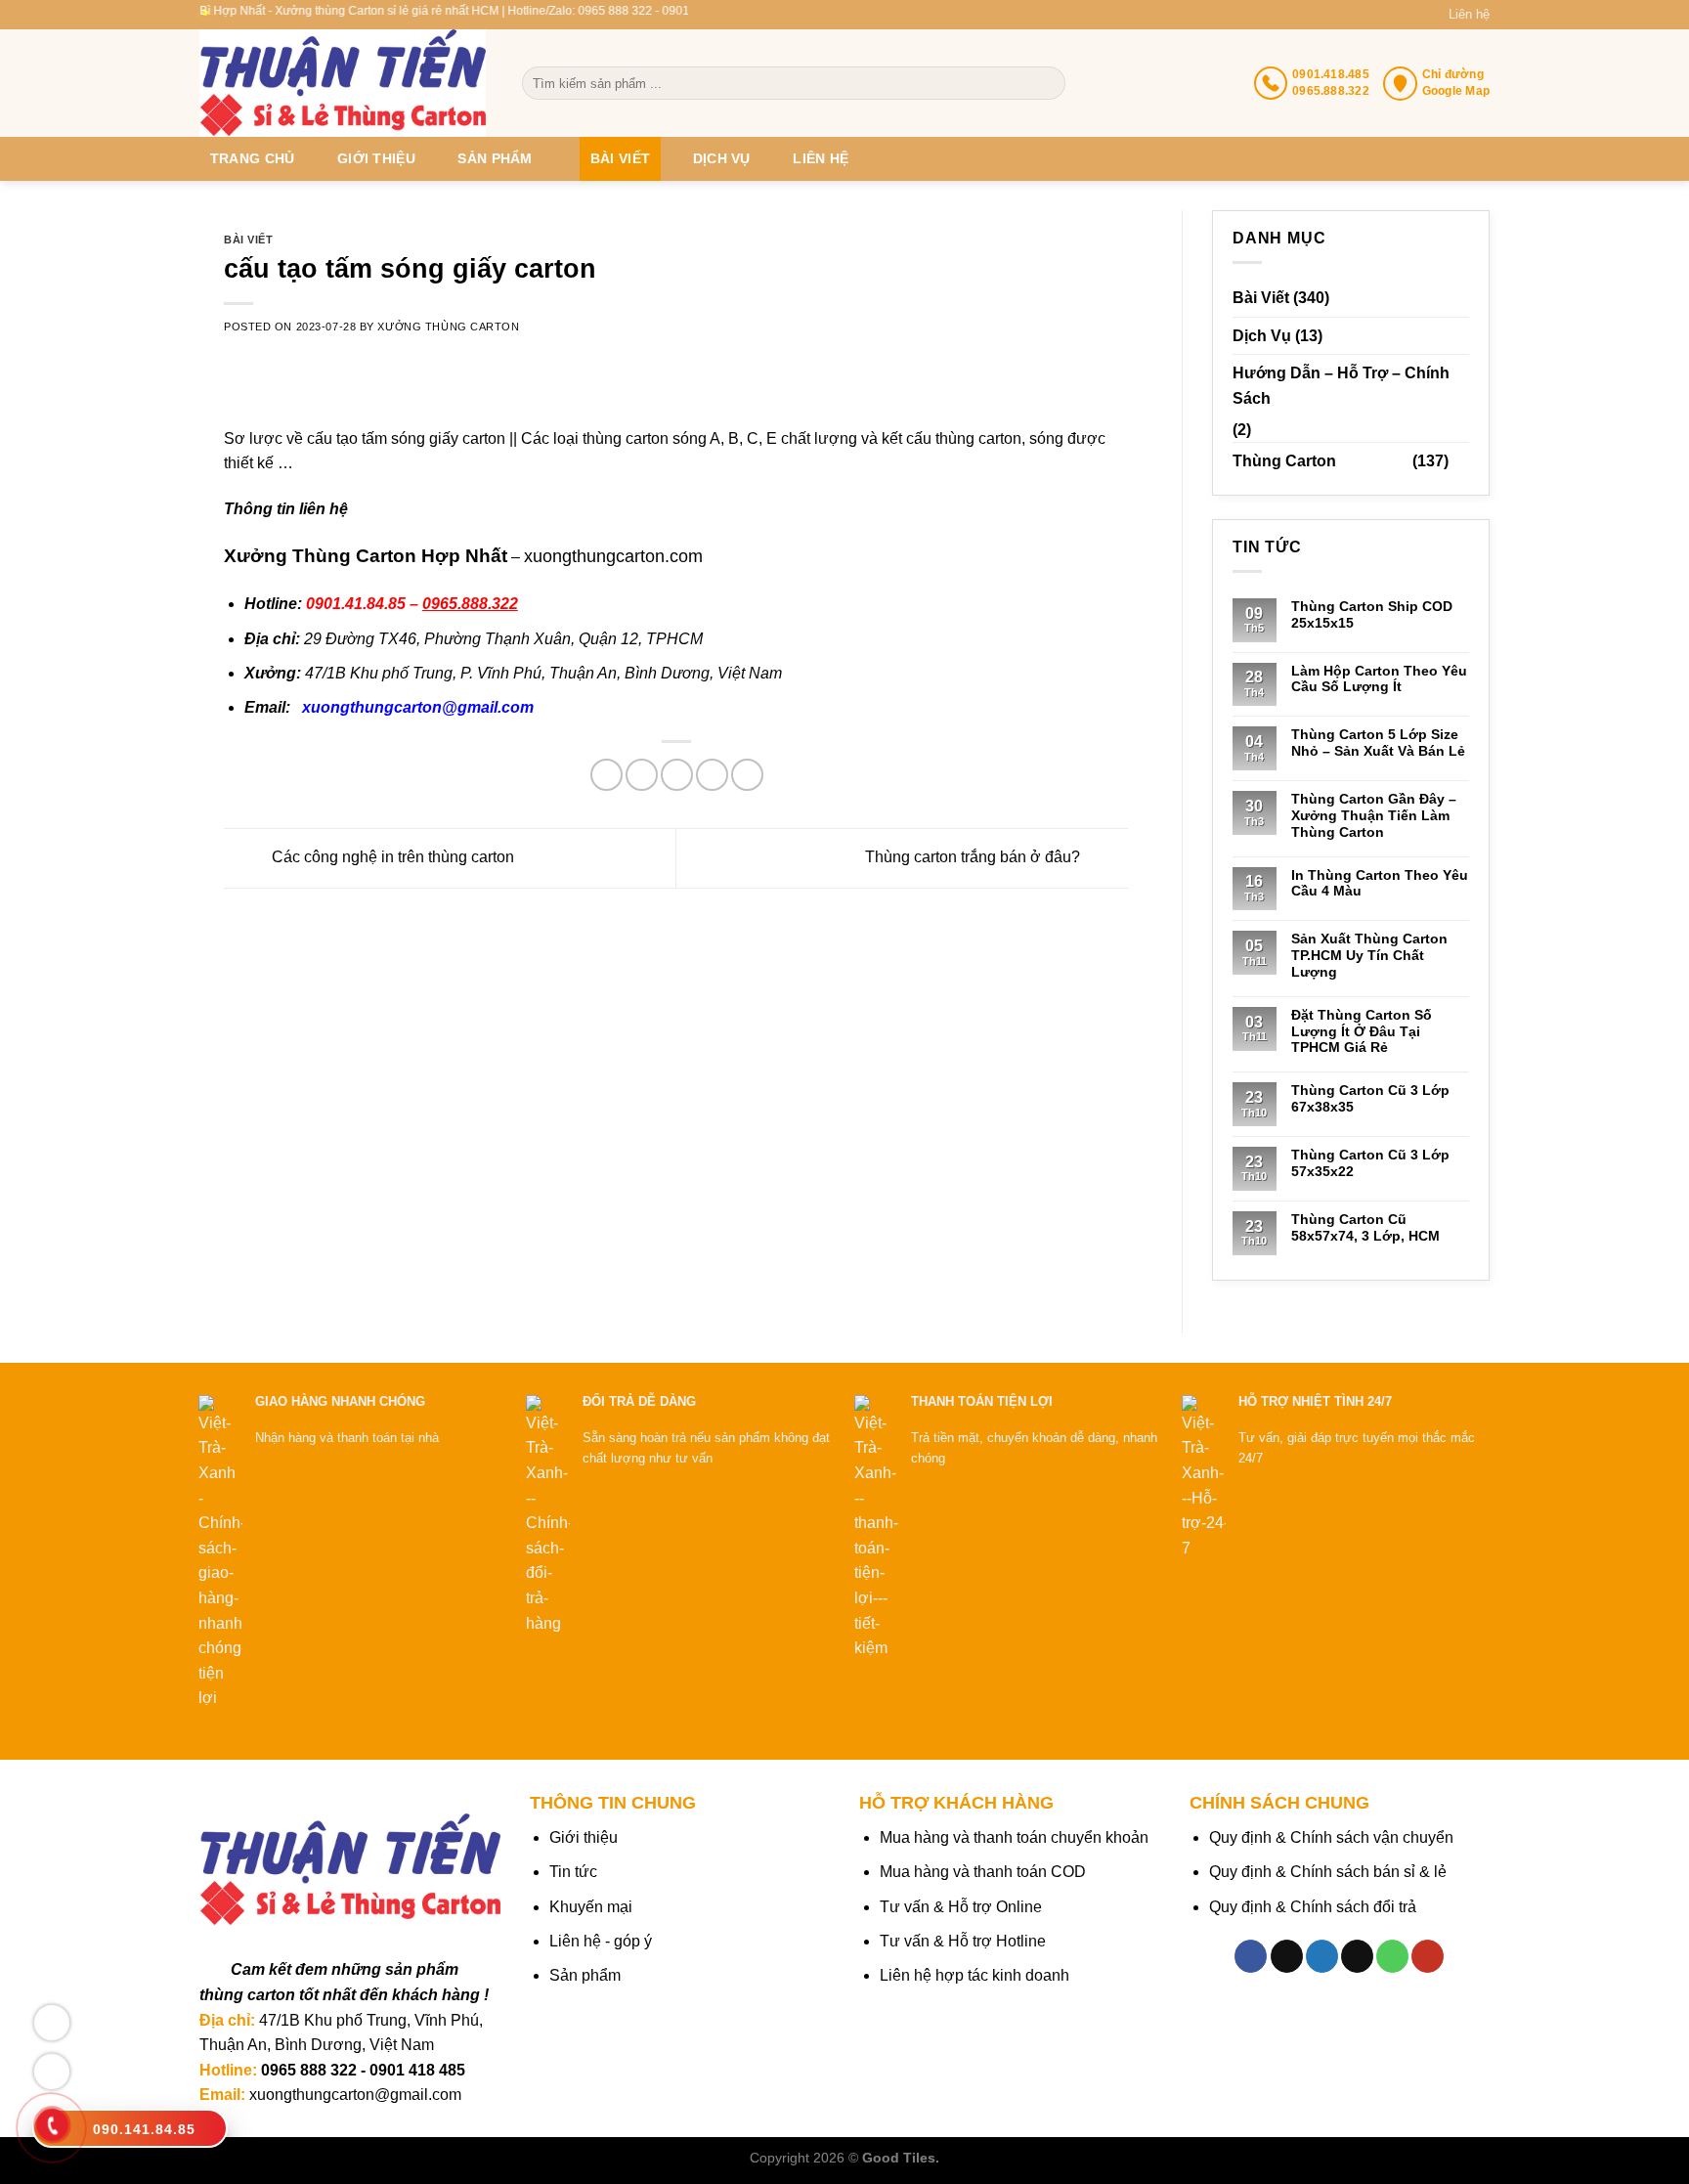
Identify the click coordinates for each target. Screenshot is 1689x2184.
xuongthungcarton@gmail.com (418, 707)
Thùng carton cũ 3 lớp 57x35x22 (1370, 1163)
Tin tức (573, 1872)
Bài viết (620, 158)
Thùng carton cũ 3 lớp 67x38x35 (1370, 1098)
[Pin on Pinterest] (712, 775)
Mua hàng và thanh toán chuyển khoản (1014, 1837)
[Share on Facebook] (606, 775)
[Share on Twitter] (642, 775)
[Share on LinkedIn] (747, 775)
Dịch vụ (722, 158)
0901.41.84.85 (356, 604)
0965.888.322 (470, 604)
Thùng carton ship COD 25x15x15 (1372, 614)
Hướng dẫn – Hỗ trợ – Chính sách (1341, 386)
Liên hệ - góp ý (601, 1941)
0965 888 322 (309, 2070)
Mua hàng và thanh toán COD (983, 1872)
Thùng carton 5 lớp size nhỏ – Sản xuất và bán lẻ (1378, 743)
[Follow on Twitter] (1322, 1956)
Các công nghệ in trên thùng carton (391, 857)
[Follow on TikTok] (1287, 1956)
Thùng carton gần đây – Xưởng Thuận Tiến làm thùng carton (1374, 815)
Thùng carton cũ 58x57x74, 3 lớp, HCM (1365, 1227)
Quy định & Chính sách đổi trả (1313, 1907)
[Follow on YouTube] (1428, 1956)
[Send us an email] (1357, 1956)
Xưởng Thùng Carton (448, 327)
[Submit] (1049, 83)
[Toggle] (1461, 461)
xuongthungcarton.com (613, 556)
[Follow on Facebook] (1251, 1956)
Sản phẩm (585, 1975)
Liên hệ (1469, 14)
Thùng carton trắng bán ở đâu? (974, 857)
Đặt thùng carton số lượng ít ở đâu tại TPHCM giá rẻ (1362, 1031)
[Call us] (1392, 1956)
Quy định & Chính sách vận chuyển (1331, 1837)
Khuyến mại (591, 1907)
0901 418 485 (417, 2070)
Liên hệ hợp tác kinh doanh (974, 1975)
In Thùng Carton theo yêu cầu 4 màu (1380, 883)
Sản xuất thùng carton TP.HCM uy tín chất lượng (1369, 955)
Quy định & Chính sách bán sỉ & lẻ (1328, 1872)
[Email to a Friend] (677, 775)
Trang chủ (253, 158)
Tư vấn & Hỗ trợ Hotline (963, 1941)
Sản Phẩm (495, 158)
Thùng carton (1284, 461)
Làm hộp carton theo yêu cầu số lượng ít (1379, 679)
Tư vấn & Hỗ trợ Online (961, 1907)
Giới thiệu (376, 158)
